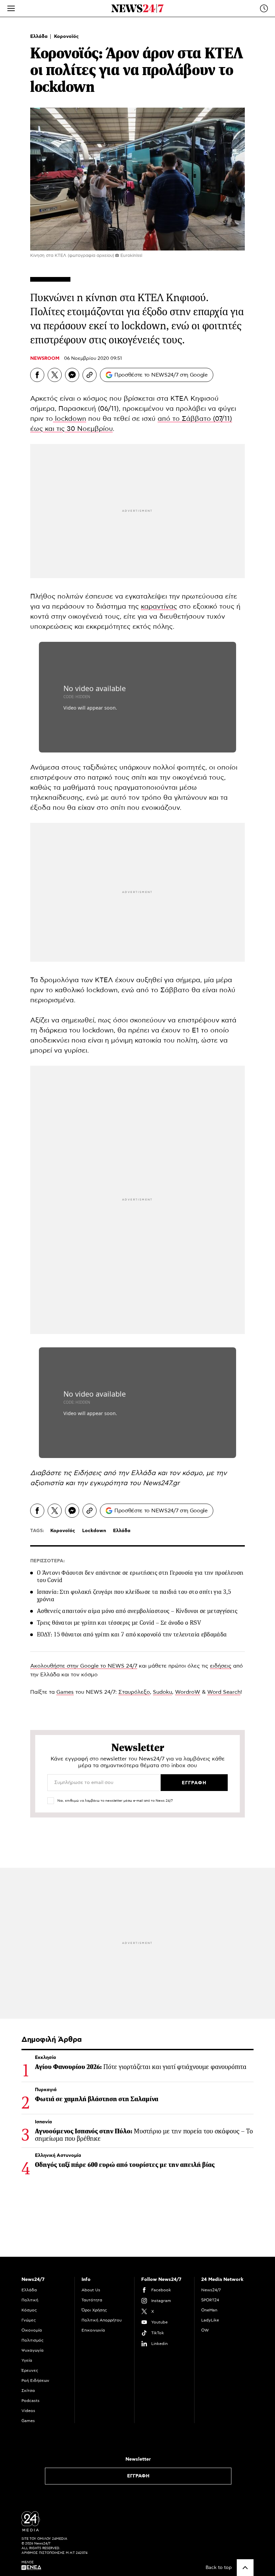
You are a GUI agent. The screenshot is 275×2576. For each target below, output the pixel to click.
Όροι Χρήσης (94, 2310)
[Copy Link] (90, 375)
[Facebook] (37, 375)
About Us (91, 2290)
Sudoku (162, 1692)
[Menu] (11, 8)
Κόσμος (29, 2310)
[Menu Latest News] (264, 8)
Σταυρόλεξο (134, 1692)
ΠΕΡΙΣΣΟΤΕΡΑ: (47, 1561)
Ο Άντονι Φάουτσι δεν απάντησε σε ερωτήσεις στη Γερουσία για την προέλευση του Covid (140, 1576)
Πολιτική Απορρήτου (102, 2320)
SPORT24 (210, 2300)
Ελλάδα (40, 37)
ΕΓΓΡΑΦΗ (138, 2476)
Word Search (224, 1692)
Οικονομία (32, 2330)
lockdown (70, 419)
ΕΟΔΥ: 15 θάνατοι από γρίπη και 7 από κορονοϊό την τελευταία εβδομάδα (132, 1634)
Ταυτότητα (92, 2300)
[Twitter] (55, 375)
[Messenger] (72, 375)
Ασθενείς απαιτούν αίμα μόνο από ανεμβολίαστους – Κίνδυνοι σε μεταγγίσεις (137, 1611)
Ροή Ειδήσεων (35, 2381)
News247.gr (161, 1483)
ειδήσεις (221, 1666)
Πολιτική (30, 2300)
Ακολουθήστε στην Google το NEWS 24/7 (84, 1666)
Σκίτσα (28, 2391)
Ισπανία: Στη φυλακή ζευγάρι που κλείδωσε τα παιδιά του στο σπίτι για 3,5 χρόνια (134, 1595)
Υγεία (27, 2360)
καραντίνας (159, 607)
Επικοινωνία (93, 2330)
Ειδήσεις (88, 1473)
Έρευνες (30, 2370)
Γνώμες (29, 2320)
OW (205, 2330)
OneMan (209, 2310)
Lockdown (94, 1531)
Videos (28, 2411)
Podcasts (31, 2401)
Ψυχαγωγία (33, 2350)
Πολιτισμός (33, 2340)
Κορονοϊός (66, 37)
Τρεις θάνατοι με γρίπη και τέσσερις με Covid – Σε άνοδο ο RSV (119, 1623)
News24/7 (211, 2290)
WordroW (188, 1692)
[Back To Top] (245, 2568)
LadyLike (210, 2320)
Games (65, 1692)
